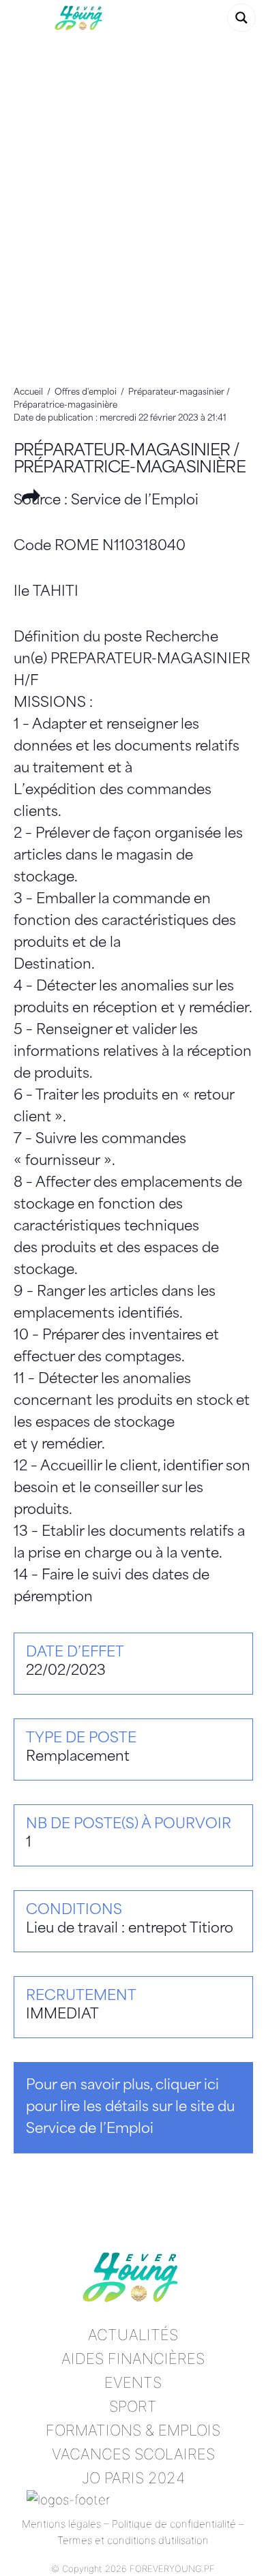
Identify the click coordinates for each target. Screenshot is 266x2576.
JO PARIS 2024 (133, 2478)
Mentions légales (61, 2524)
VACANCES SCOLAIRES (133, 2454)
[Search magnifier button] (241, 18)
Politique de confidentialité (174, 2524)
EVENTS (133, 2382)
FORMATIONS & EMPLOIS (133, 2430)
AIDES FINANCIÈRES (133, 2359)
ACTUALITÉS (133, 2335)
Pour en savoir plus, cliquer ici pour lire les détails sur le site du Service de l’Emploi (130, 2108)
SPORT (133, 2406)
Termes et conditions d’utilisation (133, 2540)
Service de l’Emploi (135, 501)
